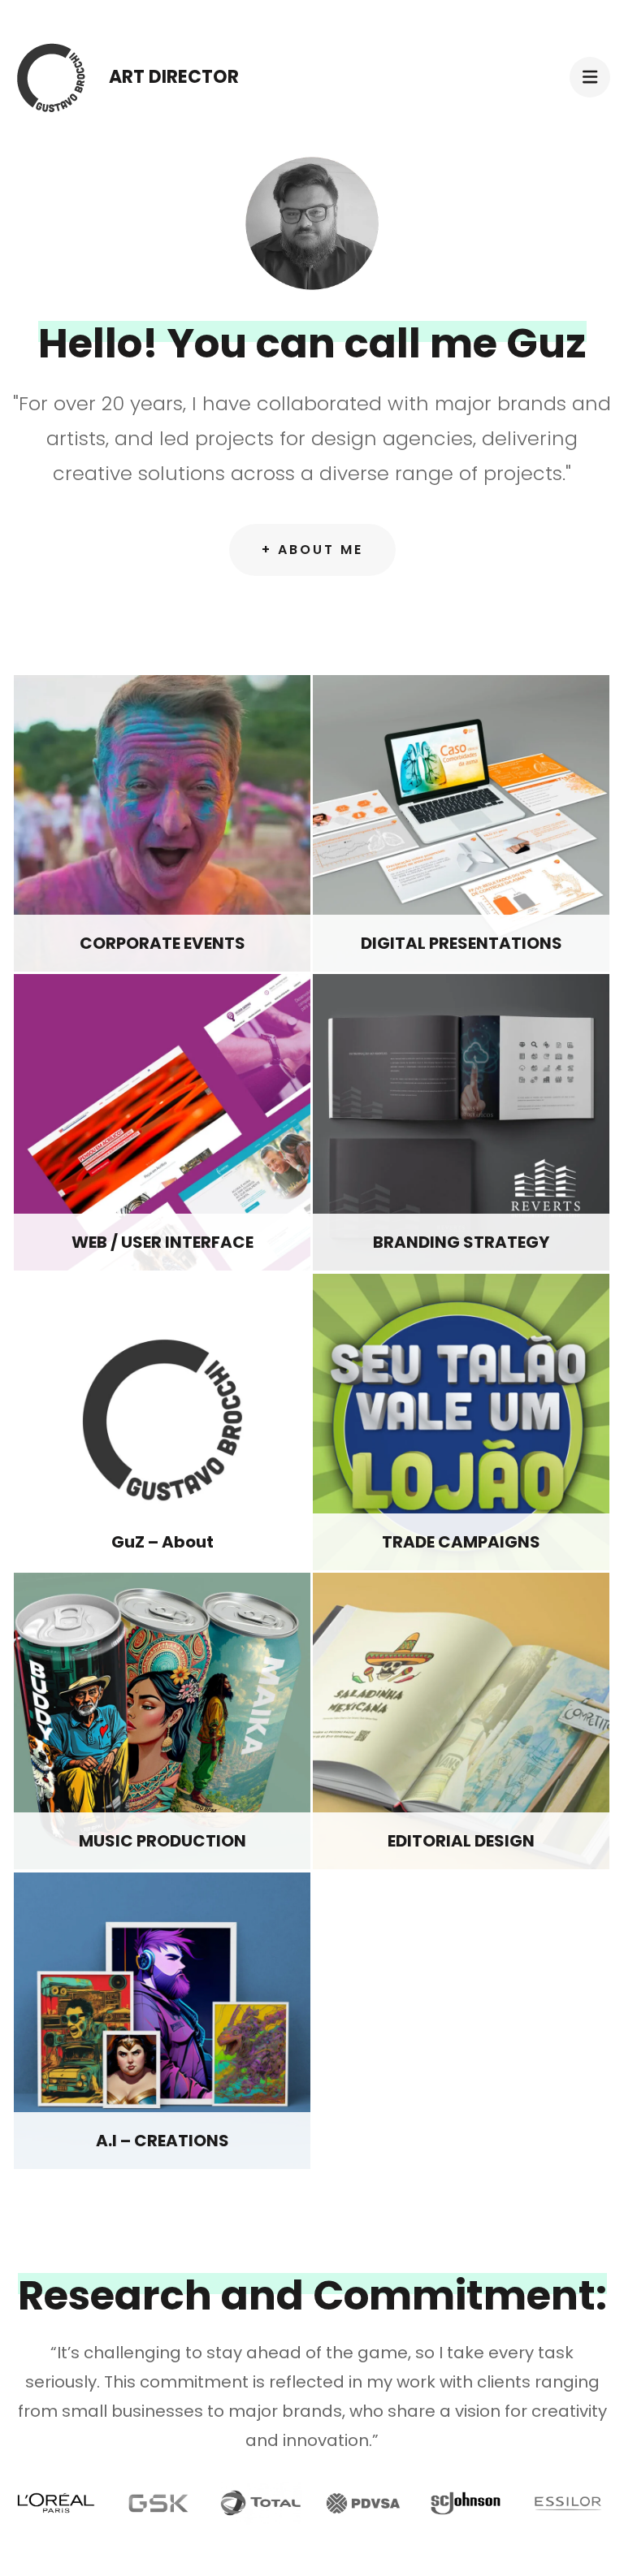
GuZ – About (162, 1542)
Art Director (174, 77)
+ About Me (312, 550)
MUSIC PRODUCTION (162, 1841)
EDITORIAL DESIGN (461, 1841)
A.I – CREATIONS (162, 2141)
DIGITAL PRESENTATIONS (461, 943)
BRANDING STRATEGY (461, 1242)
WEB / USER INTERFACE (162, 1242)
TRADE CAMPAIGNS (461, 1542)
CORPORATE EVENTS (162, 943)
